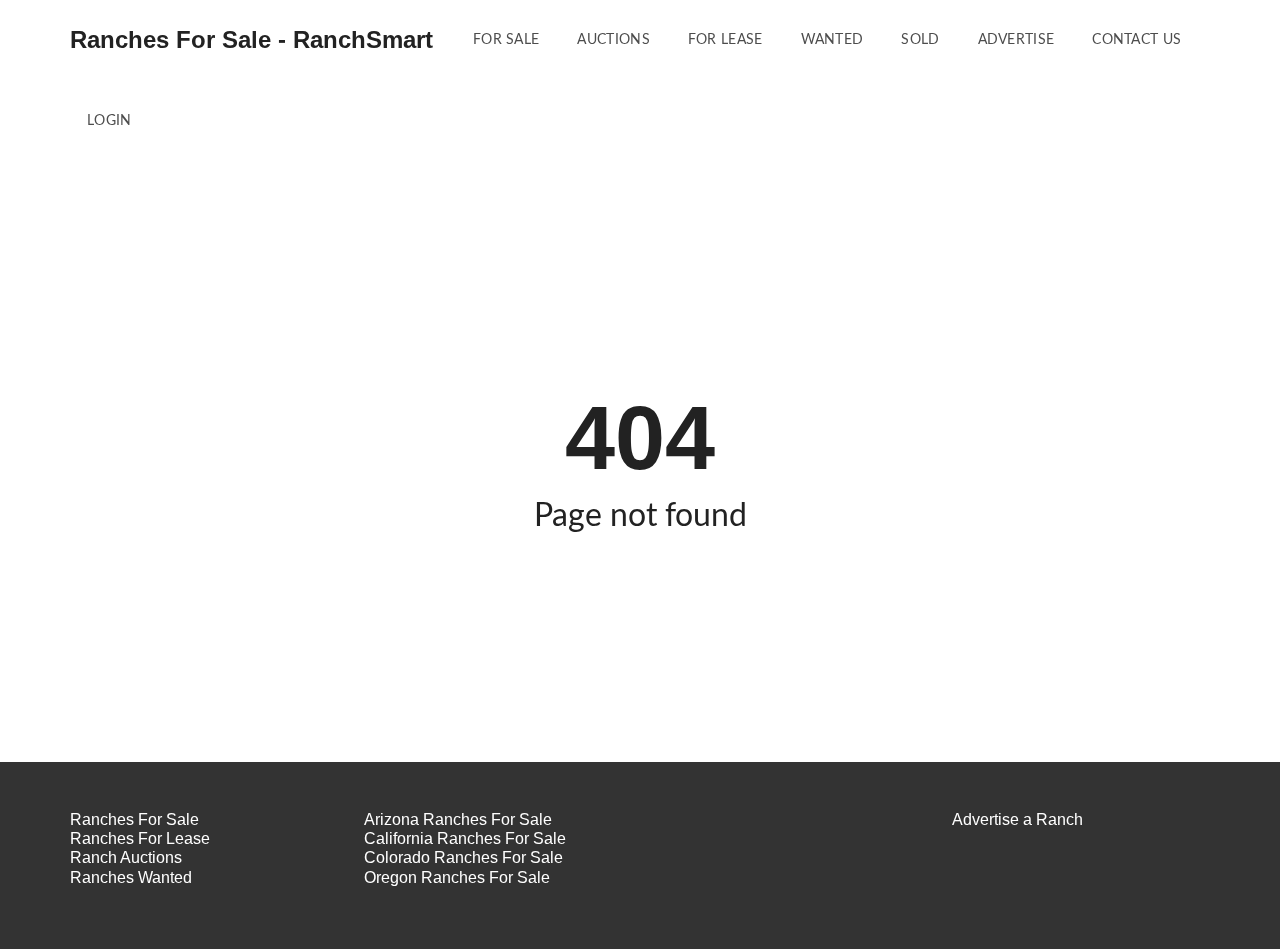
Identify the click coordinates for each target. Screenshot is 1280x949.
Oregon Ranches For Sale (457, 877)
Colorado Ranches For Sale (463, 857)
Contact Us (1136, 40)
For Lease (725, 40)
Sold (920, 40)
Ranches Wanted (131, 877)
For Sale (506, 40)
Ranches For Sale (134, 819)
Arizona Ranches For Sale (458, 819)
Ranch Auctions (126, 857)
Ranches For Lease (140, 838)
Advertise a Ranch (1017, 819)
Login (109, 121)
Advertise (1016, 40)
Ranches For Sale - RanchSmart (251, 39)
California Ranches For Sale (465, 838)
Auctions (613, 40)
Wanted (832, 40)
